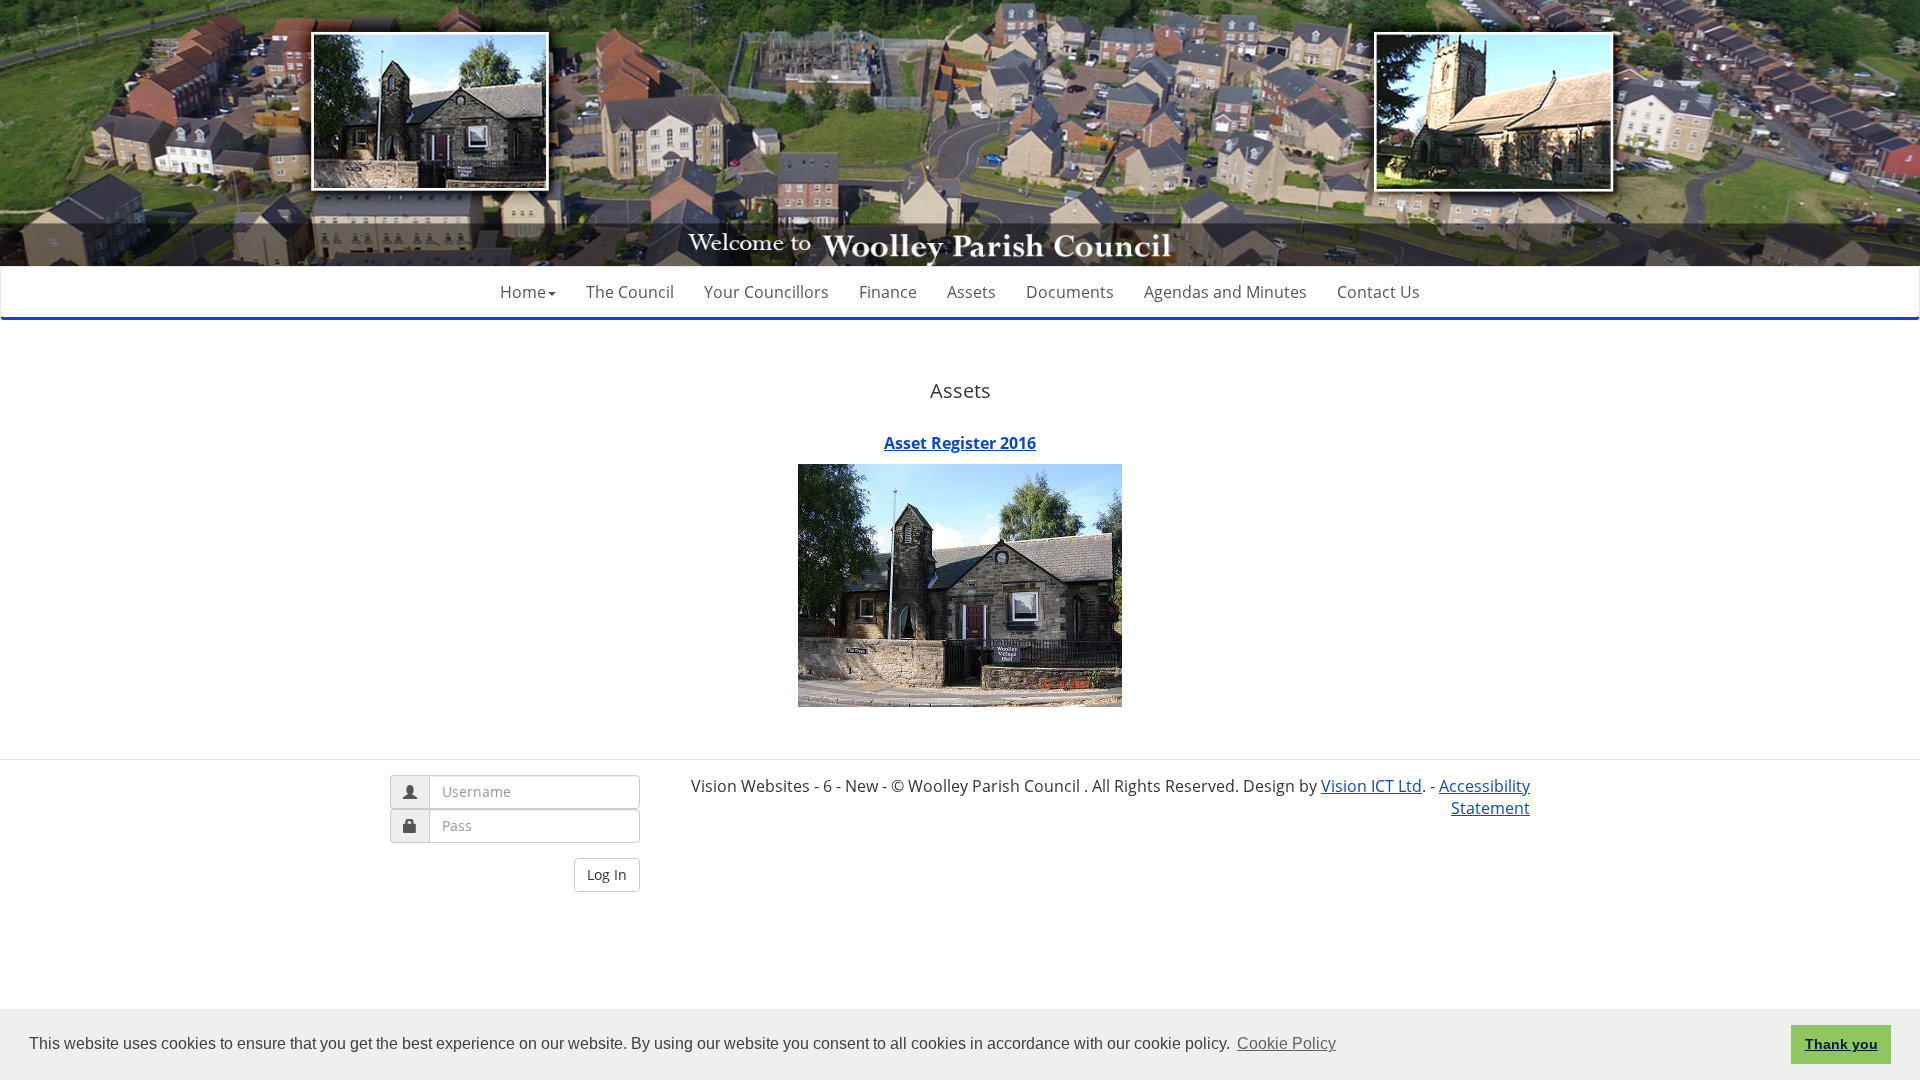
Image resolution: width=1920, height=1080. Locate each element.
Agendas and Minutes (1225, 292)
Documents (1070, 292)
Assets (971, 292)
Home (523, 292)
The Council (630, 292)
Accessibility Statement (1484, 797)
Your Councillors (766, 292)
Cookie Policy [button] (1286, 1043)
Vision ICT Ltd (1371, 786)
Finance (888, 292)
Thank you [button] (1841, 1044)
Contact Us (1378, 292)
